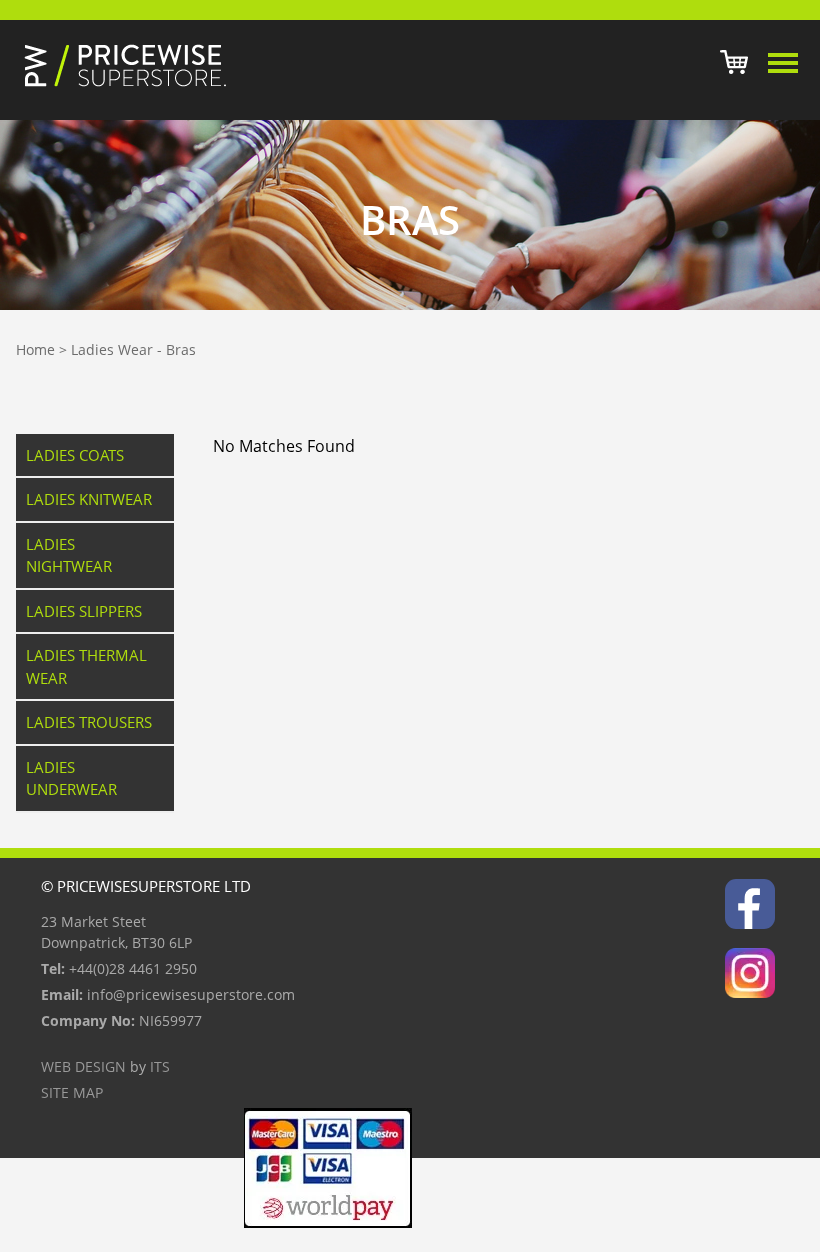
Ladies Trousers (89, 722)
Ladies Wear (112, 349)
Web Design (83, 1066)
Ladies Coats (75, 455)
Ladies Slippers (84, 611)
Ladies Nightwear (69, 555)
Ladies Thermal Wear (86, 666)
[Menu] (784, 63)
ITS (160, 1066)
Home (35, 349)
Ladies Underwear (71, 778)
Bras (181, 349)
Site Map (72, 1092)
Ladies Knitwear (89, 499)
